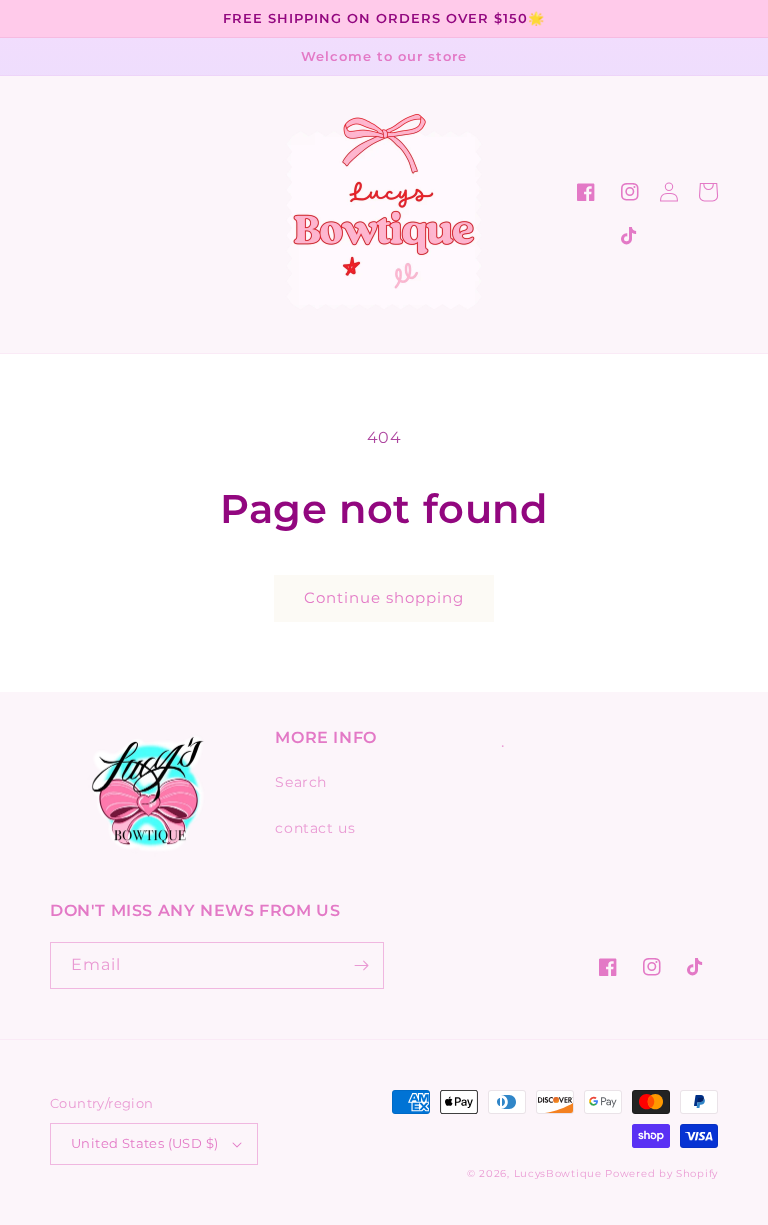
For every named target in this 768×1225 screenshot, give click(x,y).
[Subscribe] (361, 965)
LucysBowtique (558, 1173)
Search (301, 782)
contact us (315, 828)
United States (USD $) (144, 1143)
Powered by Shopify (661, 1173)
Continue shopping (384, 597)
